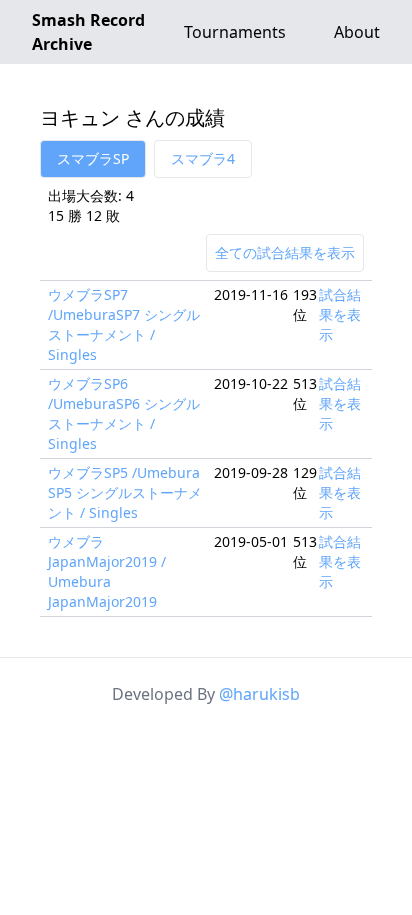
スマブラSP (93, 158)
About (357, 32)
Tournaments (235, 32)
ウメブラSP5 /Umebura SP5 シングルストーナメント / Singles (125, 492)
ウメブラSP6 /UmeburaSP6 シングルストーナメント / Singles (124, 413)
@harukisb (259, 694)
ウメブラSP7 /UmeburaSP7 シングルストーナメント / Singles (124, 324)
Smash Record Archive (88, 32)
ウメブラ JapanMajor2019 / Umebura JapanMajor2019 (107, 571)
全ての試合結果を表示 (285, 252)
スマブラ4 (203, 158)
